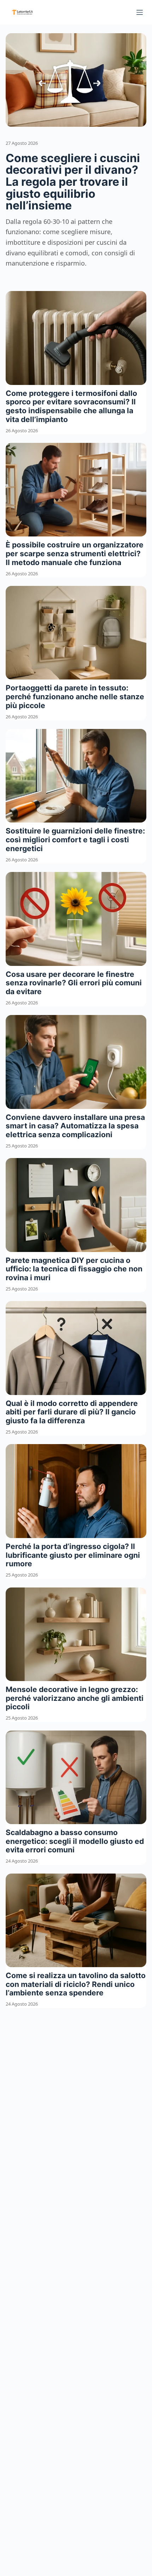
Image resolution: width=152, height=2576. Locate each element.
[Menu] (140, 12)
